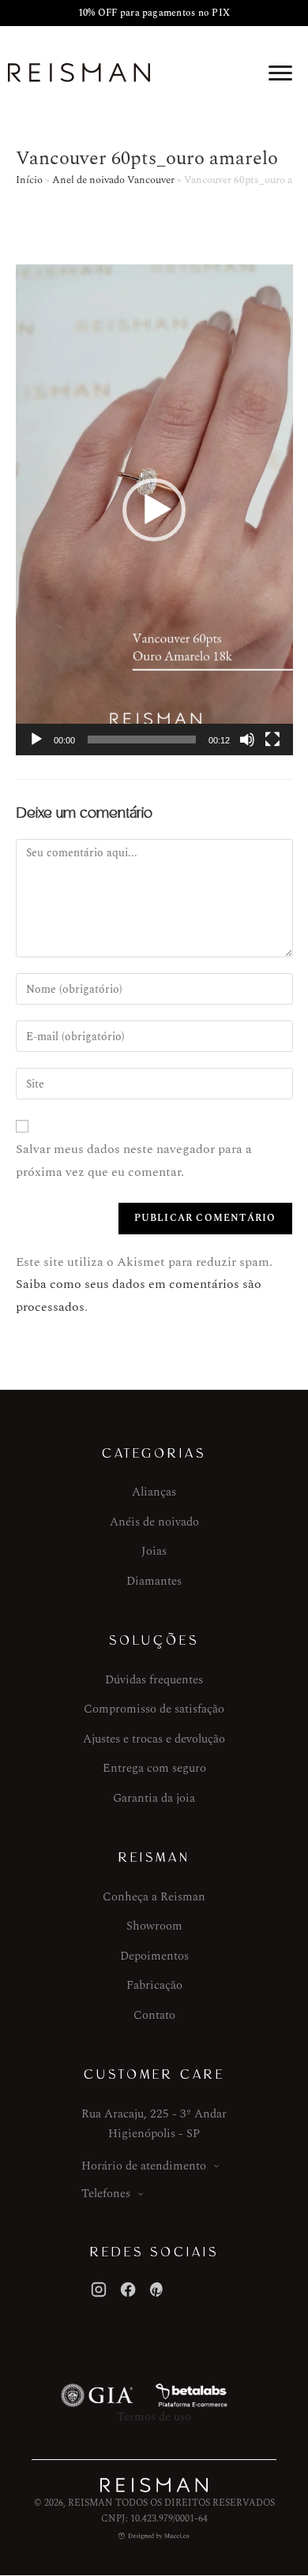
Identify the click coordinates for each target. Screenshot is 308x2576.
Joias (154, 1551)
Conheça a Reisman (154, 1897)
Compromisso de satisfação (154, 1709)
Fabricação (154, 1985)
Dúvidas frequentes (154, 1680)
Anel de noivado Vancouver (113, 180)
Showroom (154, 1926)
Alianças (154, 1492)
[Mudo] (247, 739)
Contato (154, 2015)
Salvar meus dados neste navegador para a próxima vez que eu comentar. (134, 1161)
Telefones (106, 2194)
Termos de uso (154, 2417)
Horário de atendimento (144, 2166)
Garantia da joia (154, 1798)
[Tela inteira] (272, 739)
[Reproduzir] (36, 739)
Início (29, 180)
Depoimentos (154, 1956)
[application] (154, 510)
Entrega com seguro (154, 1768)
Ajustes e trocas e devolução (154, 1739)
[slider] (142, 739)
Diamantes (154, 1581)
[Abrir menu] (280, 73)
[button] (154, 510)
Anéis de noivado (154, 1522)
